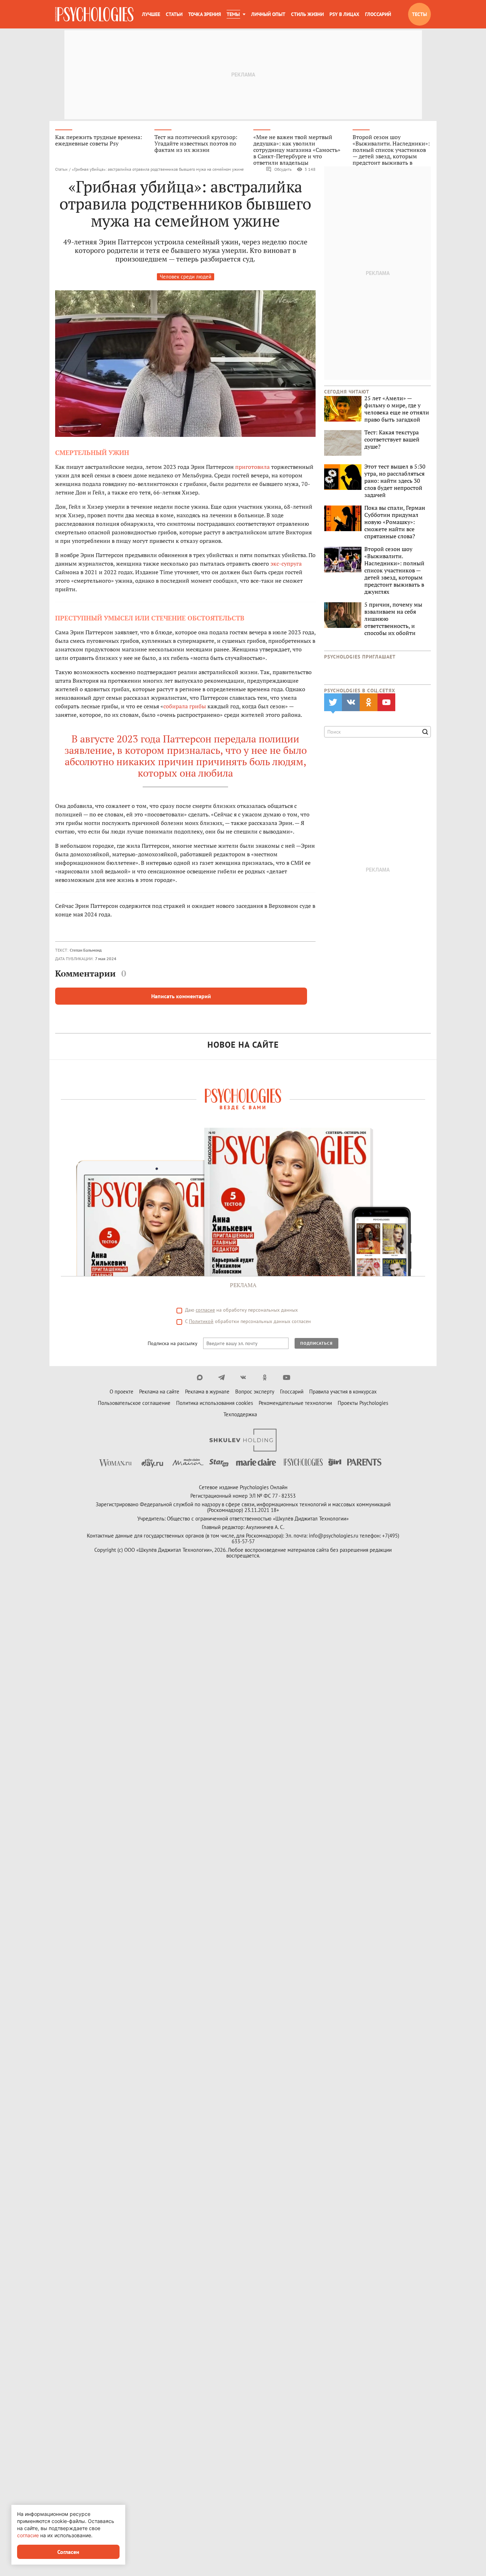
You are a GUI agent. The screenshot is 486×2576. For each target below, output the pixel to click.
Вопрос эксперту (255, 1392)
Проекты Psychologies (363, 1403)
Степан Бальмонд (86, 950)
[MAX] (200, 1377)
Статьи (174, 14)
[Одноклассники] (265, 1377)
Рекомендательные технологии (295, 1403)
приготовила (252, 467)
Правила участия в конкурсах (343, 1392)
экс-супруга (286, 564)
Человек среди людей (186, 277)
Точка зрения (205, 14)
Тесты (419, 14)
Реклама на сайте (159, 1392)
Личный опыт (268, 14)
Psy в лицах (344, 14)
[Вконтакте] (243, 1377)
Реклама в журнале (207, 1392)
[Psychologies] (94, 14)
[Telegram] (221, 1377)
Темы (233, 14)
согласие (205, 1310)
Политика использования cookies (215, 1403)
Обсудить (283, 169)
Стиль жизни (307, 14)
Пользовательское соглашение (134, 1403)
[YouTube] (287, 1377)
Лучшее (151, 14)
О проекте (121, 1392)
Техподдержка (240, 1414)
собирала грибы (185, 706)
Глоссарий (378, 14)
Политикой (201, 1321)
